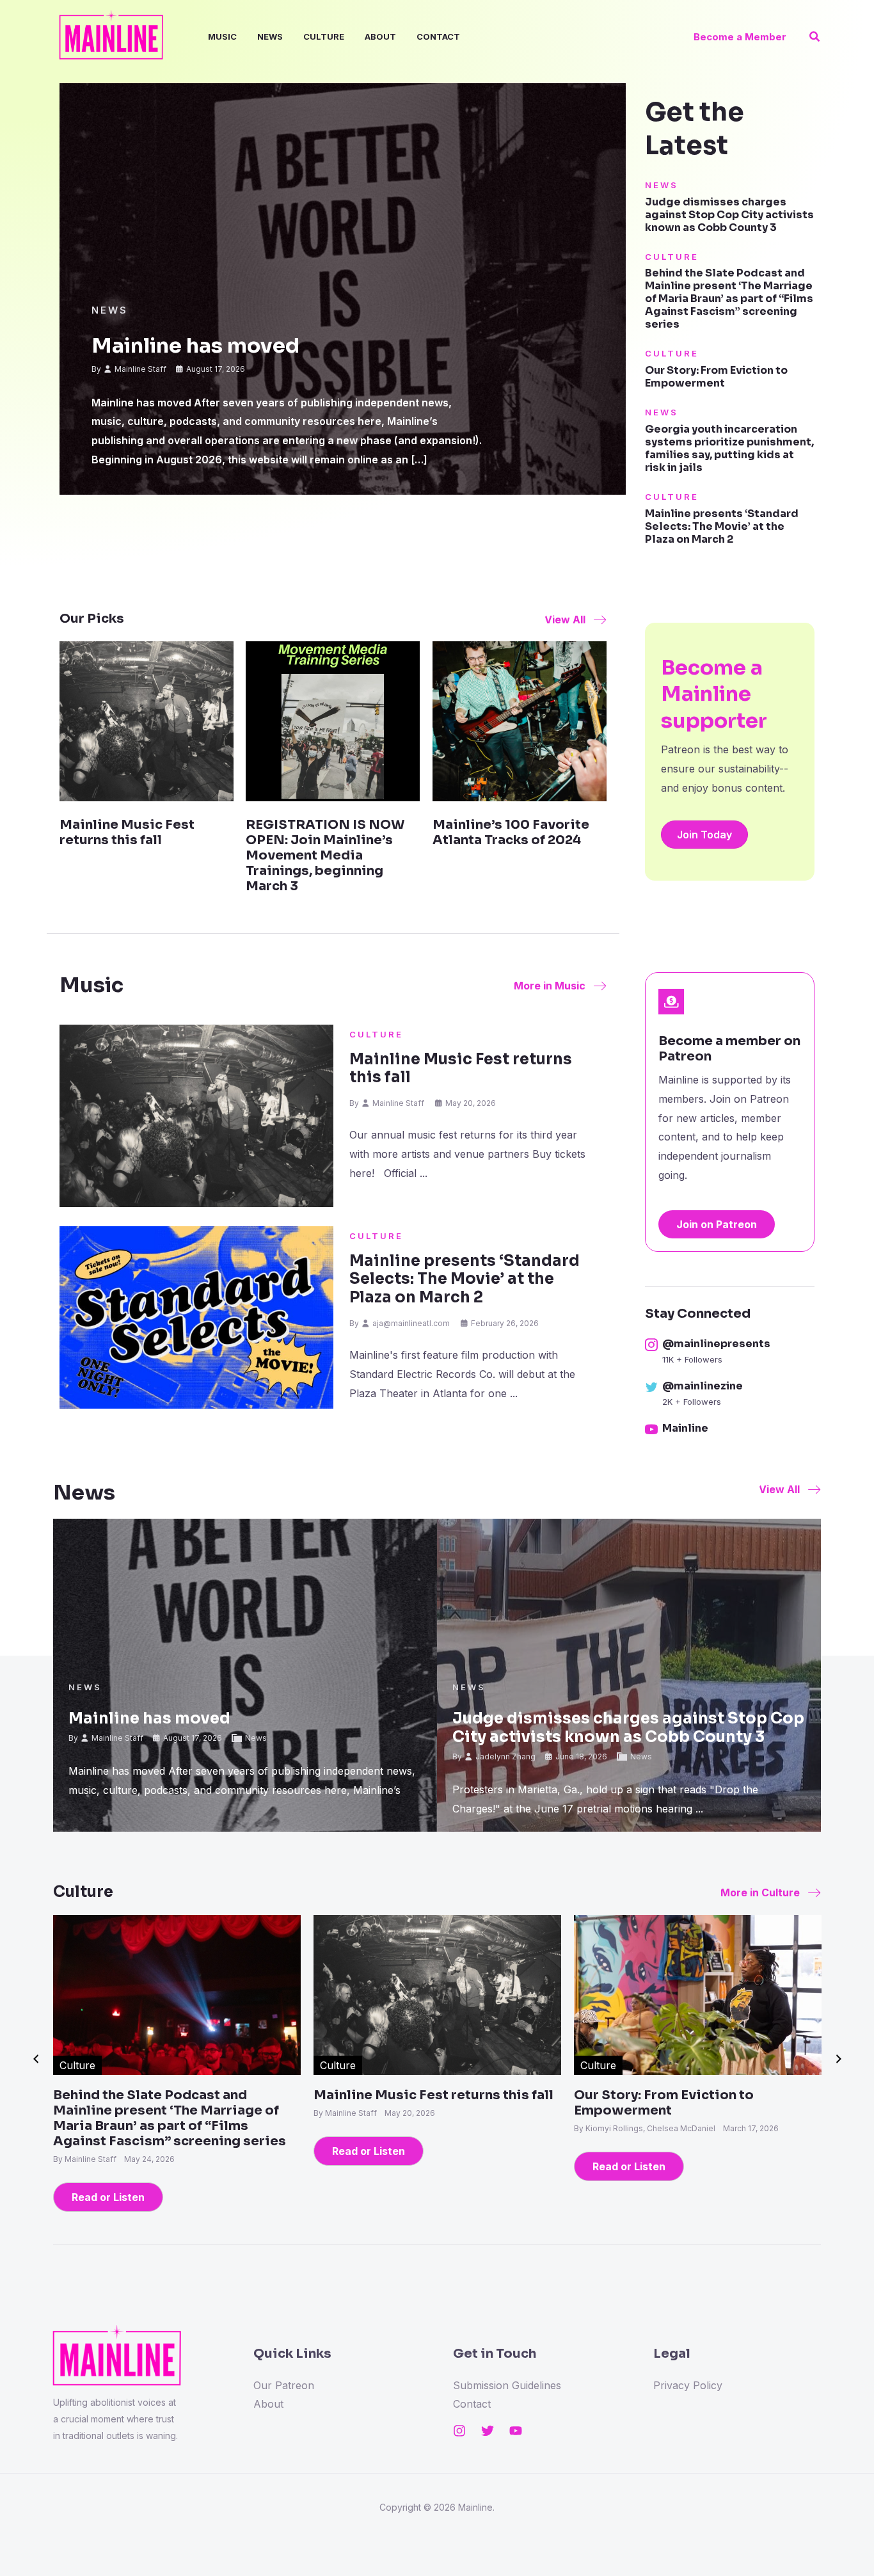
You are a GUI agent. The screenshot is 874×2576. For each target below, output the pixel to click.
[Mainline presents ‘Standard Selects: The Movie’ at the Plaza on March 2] (196, 1317)
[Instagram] (459, 2431)
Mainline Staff (140, 369)
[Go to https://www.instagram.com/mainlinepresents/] (730, 1352)
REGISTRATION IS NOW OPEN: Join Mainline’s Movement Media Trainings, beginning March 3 (325, 855)
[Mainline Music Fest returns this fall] (147, 721)
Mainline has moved (195, 346)
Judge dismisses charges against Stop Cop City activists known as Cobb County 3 (729, 215)
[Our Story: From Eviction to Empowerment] (698, 1994)
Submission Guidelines (507, 2385)
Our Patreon (284, 2385)
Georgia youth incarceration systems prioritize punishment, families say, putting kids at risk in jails (729, 448)
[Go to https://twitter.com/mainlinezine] (730, 1395)
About (380, 36)
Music (222, 36)
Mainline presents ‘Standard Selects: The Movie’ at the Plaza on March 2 (722, 526)
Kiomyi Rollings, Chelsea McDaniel (651, 2128)
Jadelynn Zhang (505, 1756)
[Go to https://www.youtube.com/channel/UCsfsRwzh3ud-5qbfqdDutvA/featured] (730, 1430)
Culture (324, 36)
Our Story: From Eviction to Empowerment (716, 377)
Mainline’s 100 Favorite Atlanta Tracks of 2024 (511, 832)
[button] (740, 37)
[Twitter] (488, 2431)
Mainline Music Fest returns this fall (127, 832)
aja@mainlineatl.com (411, 1323)
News (270, 36)
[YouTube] (516, 2431)
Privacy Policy (688, 2385)
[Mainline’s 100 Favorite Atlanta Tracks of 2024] (520, 721)
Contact (438, 36)
